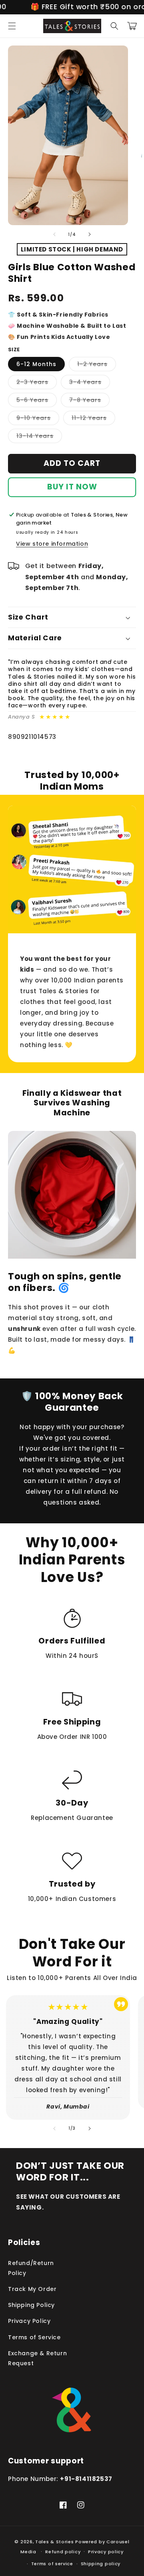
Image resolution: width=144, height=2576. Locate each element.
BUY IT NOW (72, 487)
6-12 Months (36, 364)
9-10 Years (38, 419)
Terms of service (52, 2564)
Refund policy (63, 2552)
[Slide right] (90, 234)
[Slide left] (54, 234)
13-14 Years (39, 437)
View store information (52, 544)
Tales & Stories (55, 2542)
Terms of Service (34, 2337)
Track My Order (32, 2289)
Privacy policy (106, 2552)
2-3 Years (37, 383)
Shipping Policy (31, 2305)
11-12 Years (93, 419)
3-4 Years (90, 383)
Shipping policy (101, 2564)
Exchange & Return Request (37, 2358)
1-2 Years (97, 365)
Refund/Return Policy (31, 2268)
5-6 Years (37, 401)
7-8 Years (89, 401)
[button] (12, 26)
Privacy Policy (29, 2321)
